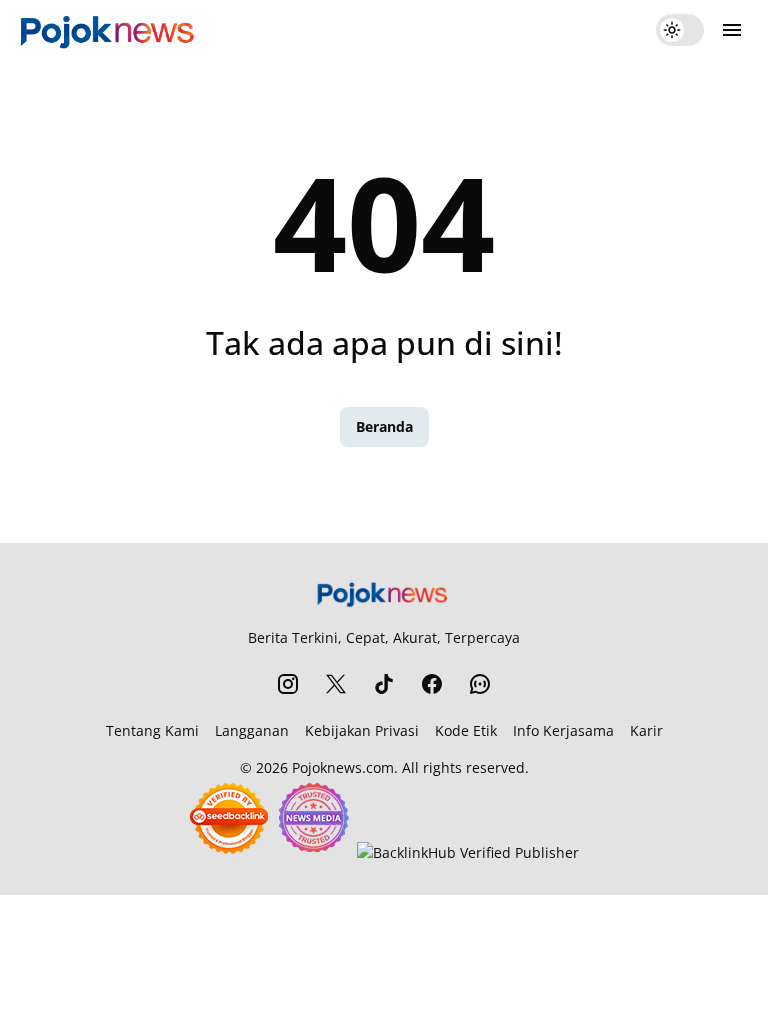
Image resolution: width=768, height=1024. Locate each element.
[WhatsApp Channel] (480, 684)
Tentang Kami (152, 730)
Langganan (252, 730)
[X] (336, 684)
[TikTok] (384, 684)
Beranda (384, 426)
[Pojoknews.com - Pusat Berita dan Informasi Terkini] (109, 30)
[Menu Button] (732, 30)
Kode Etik (466, 730)
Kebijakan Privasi (362, 730)
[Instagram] (288, 684)
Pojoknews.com (343, 767)
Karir (646, 730)
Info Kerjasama (563, 730)
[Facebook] (432, 684)
